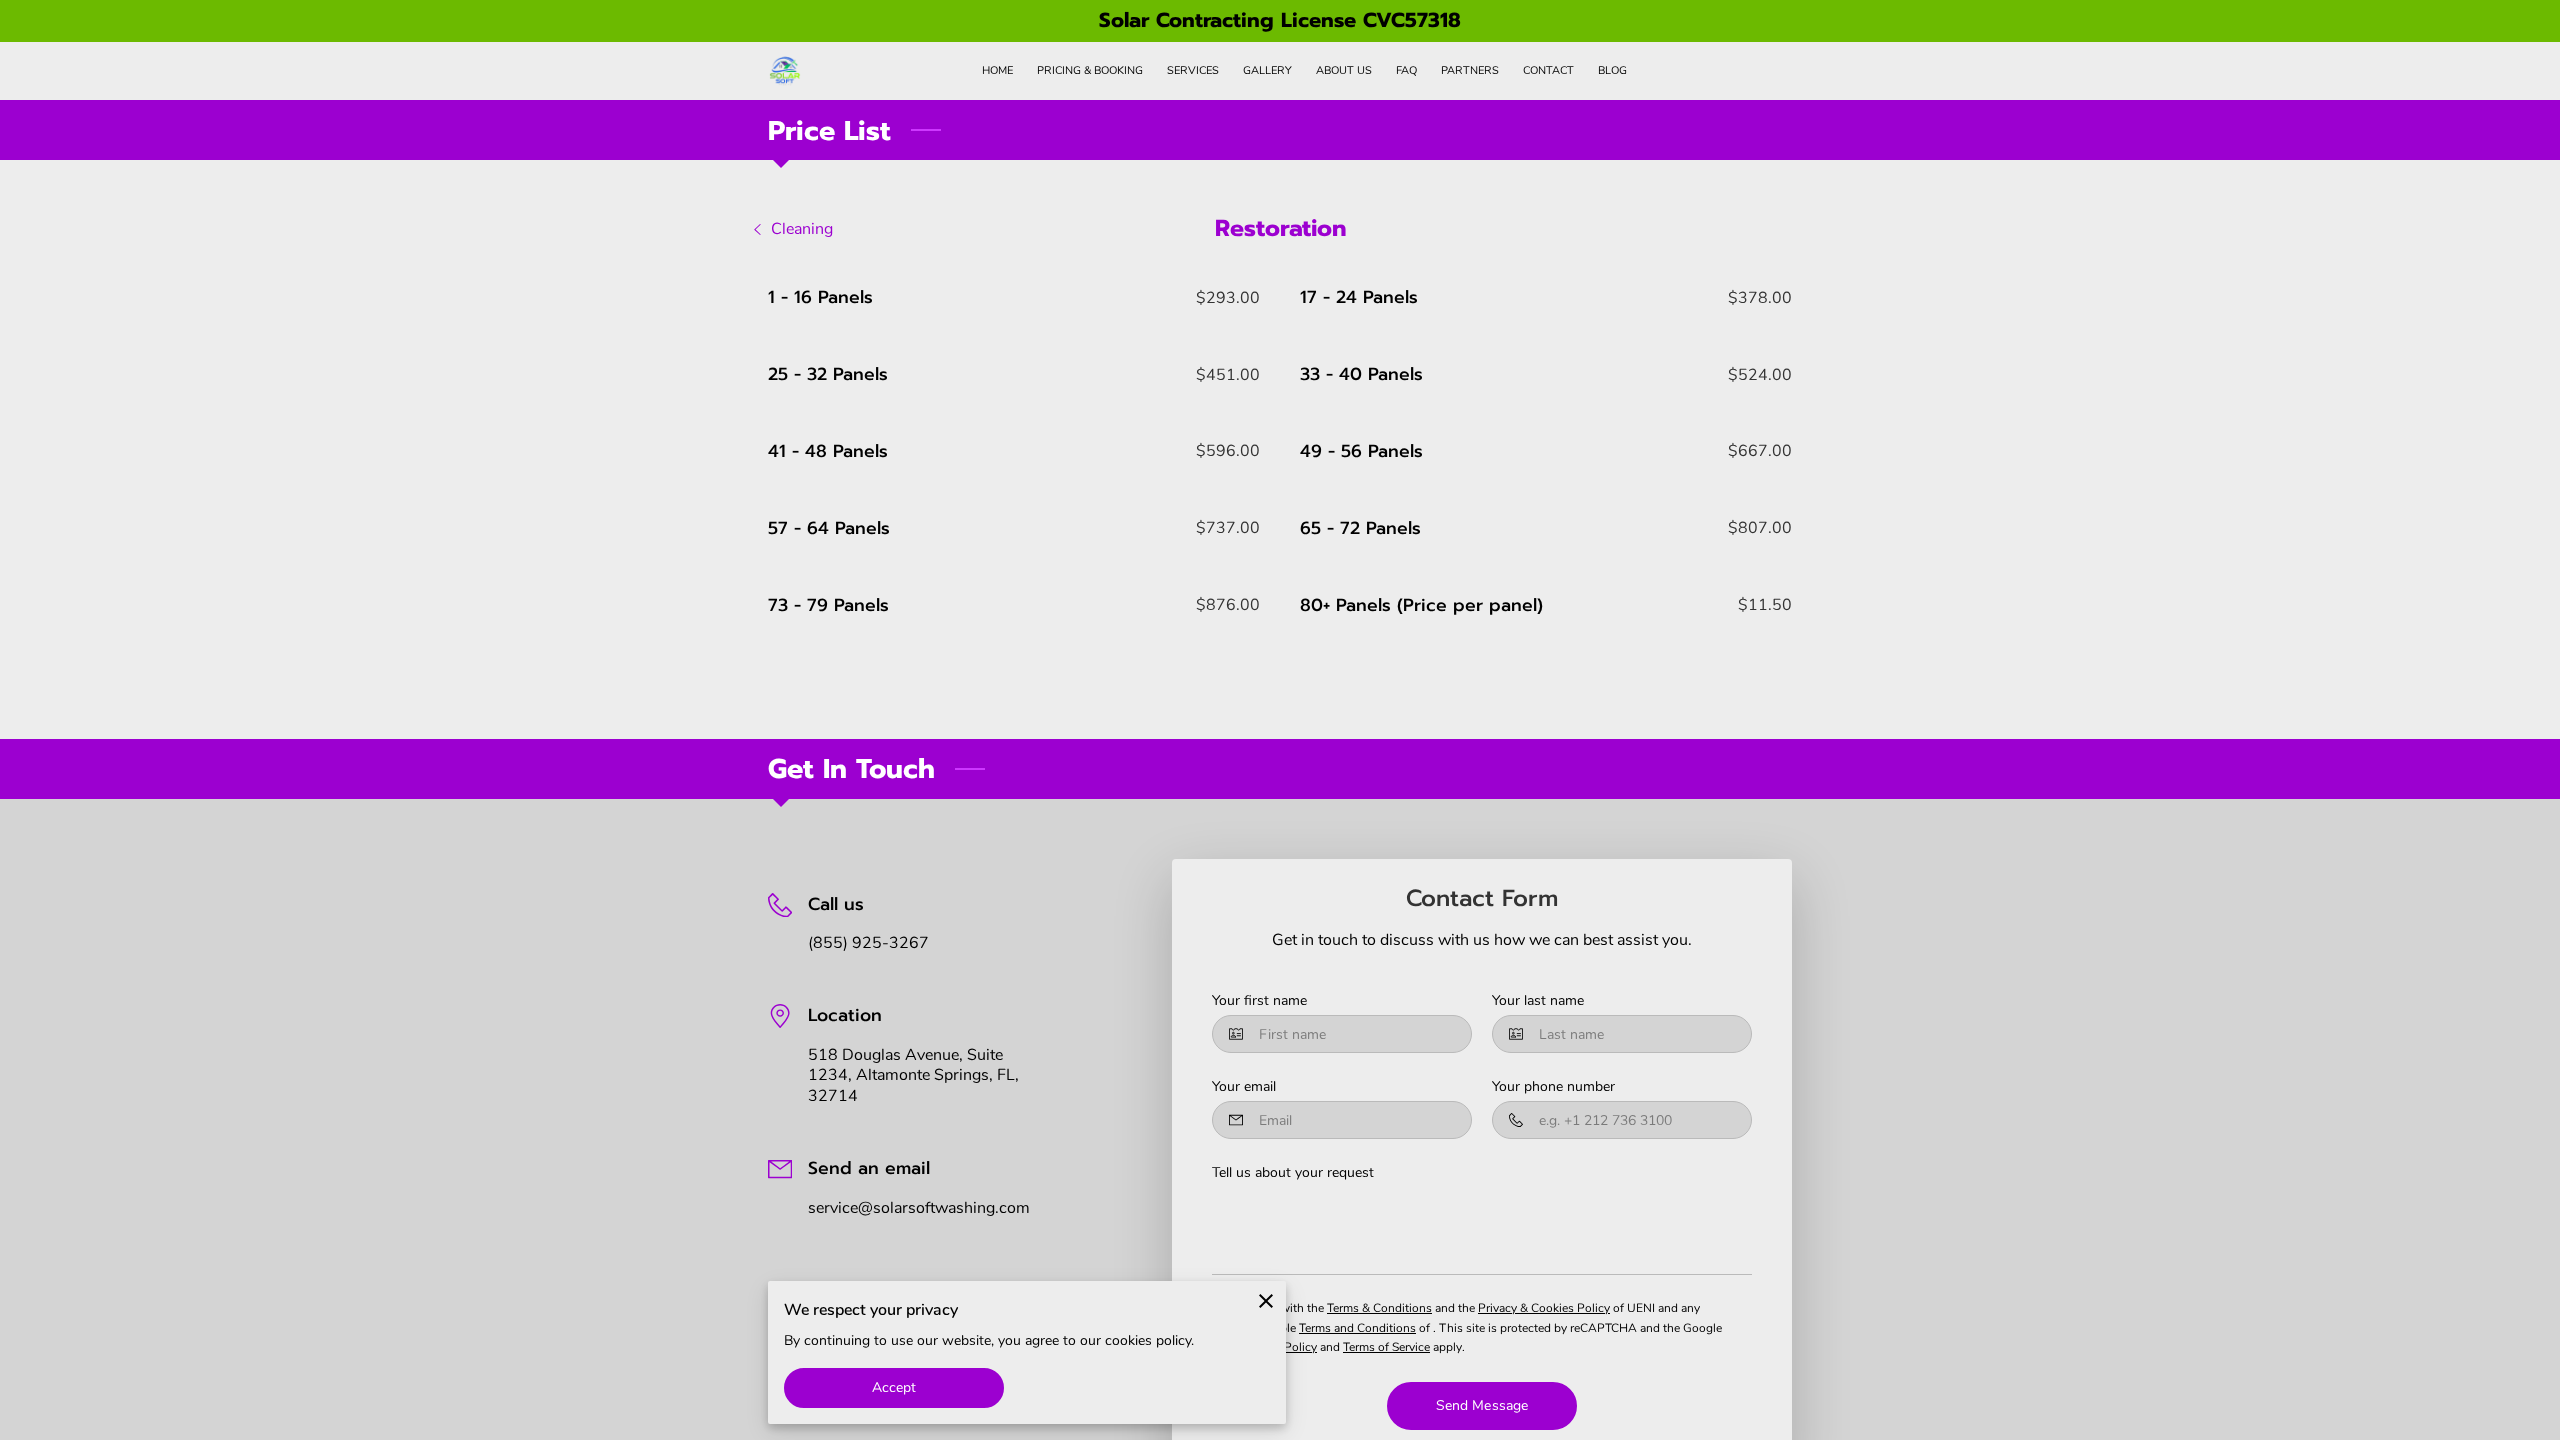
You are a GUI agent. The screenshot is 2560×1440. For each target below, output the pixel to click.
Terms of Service (1386, 1347)
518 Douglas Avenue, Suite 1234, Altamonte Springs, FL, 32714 (913, 1076)
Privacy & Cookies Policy (1544, 1308)
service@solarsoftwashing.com (919, 1208)
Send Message (1482, 1405)
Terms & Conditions (1379, 1308)
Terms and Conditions (1357, 1328)
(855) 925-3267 (868, 943)
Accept (894, 1387)
